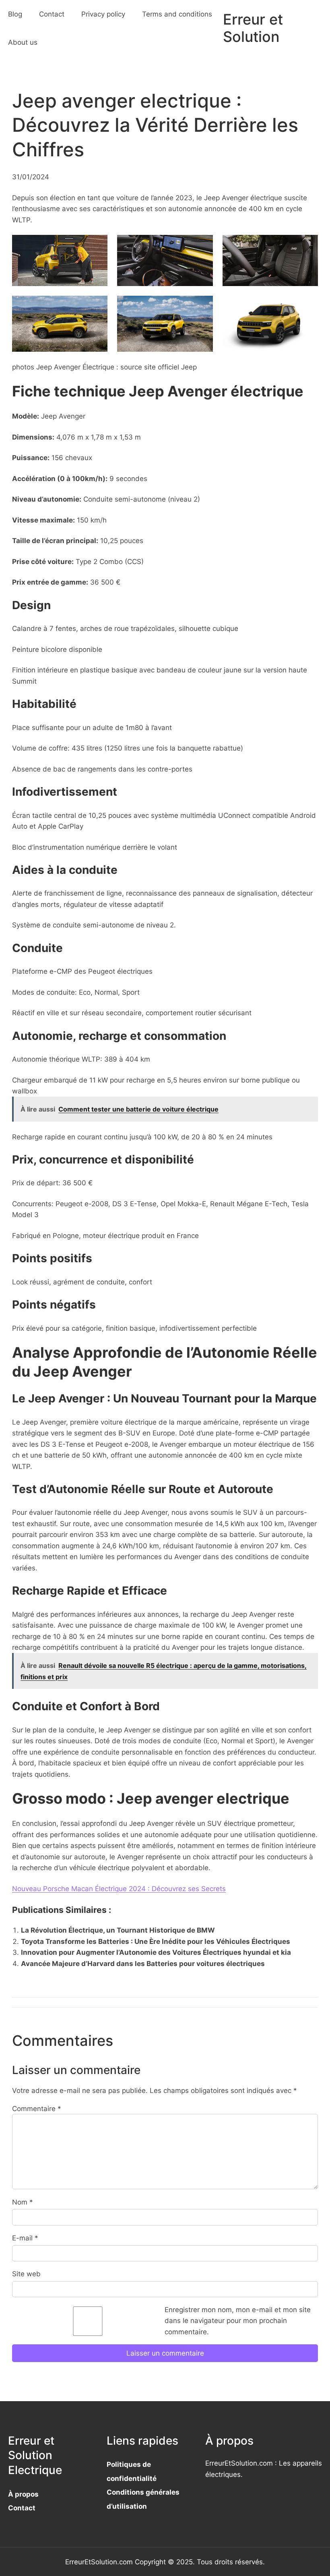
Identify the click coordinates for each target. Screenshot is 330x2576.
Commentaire (37, 2108)
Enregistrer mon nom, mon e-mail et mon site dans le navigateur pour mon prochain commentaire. (238, 2321)
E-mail (25, 2238)
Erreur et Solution (253, 28)
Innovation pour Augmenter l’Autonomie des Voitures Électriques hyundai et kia (156, 1952)
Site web (26, 2274)
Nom (23, 2202)
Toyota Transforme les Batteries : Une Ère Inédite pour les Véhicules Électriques (156, 1941)
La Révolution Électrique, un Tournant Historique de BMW (118, 1930)
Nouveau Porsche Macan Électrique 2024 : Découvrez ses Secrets (119, 1888)
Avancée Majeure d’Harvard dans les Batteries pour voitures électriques (143, 1963)
